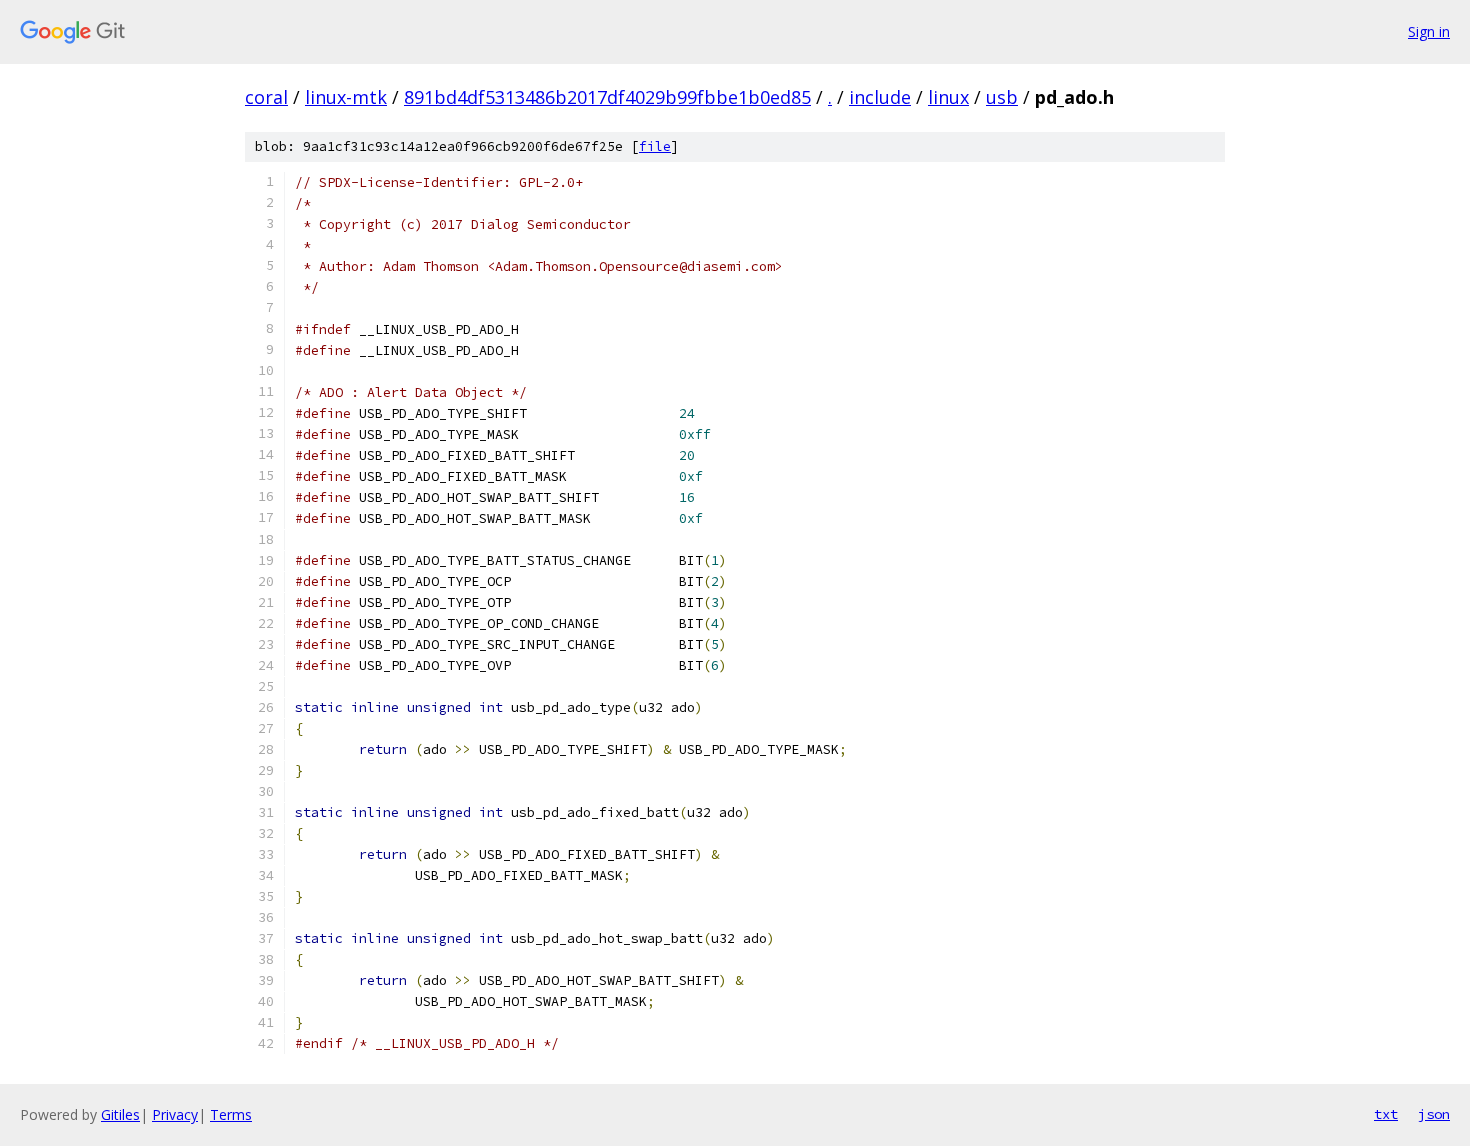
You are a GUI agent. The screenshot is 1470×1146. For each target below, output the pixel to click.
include (880, 97)
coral (266, 97)
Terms (231, 1114)
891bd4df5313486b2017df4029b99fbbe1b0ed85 (607, 97)
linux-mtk (346, 97)
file (655, 146)
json (1434, 1114)
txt (1386, 1114)
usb (1002, 97)
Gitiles (120, 1114)
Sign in (1429, 31)
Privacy (175, 1114)
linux (948, 97)
